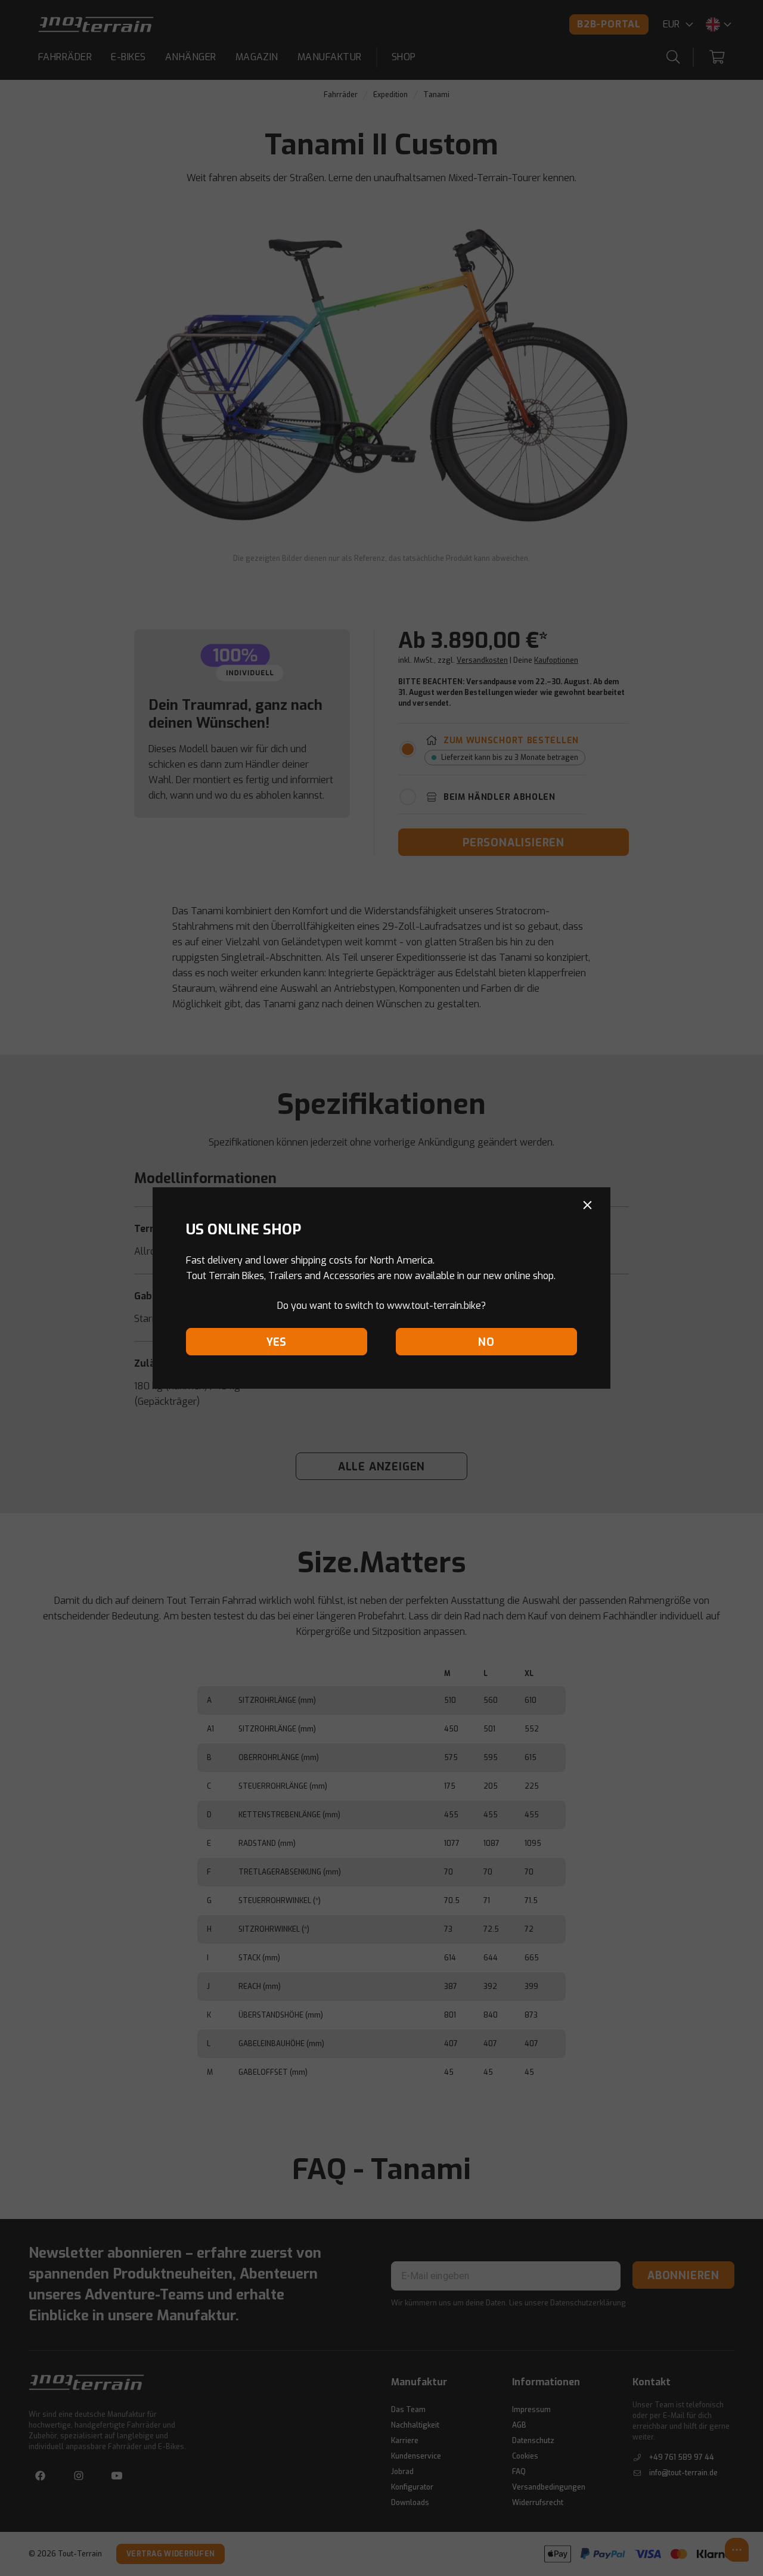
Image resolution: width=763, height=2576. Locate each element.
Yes (277, 1342)
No (486, 1342)
